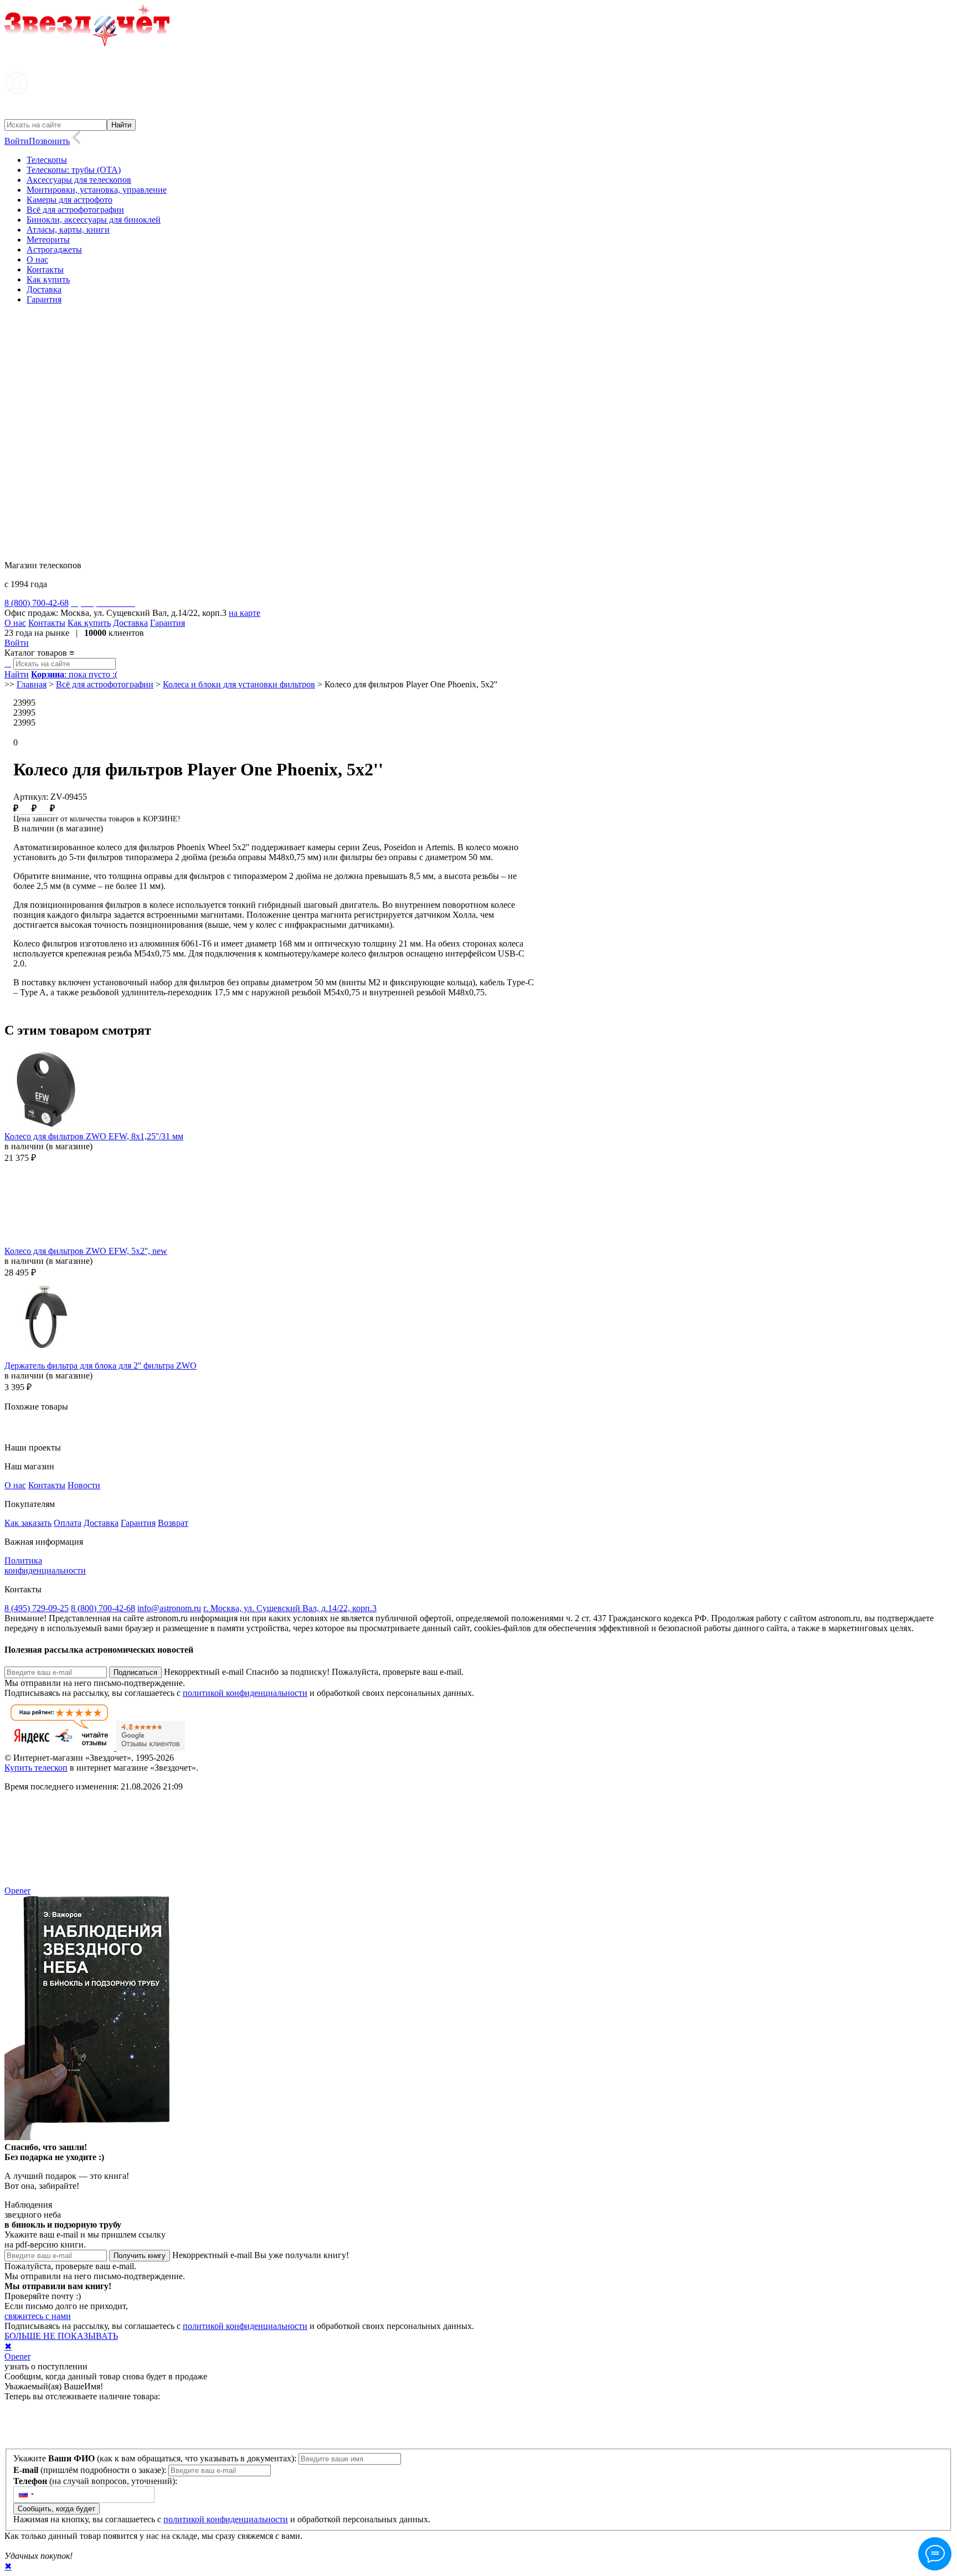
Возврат (173, 1523)
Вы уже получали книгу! (302, 2255)
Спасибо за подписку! (288, 1672)
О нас (37, 259)
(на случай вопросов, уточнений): (95, 2481)
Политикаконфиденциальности (45, 1565)
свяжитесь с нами (38, 2316)
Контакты (45, 269)
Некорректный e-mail (204, 1672)
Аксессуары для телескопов (79, 180)
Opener (17, 1891)
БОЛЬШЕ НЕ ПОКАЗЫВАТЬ (61, 2336)
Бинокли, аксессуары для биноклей (94, 220)
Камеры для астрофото (70, 200)
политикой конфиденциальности (245, 1693)
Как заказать (28, 1523)
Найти (17, 674)
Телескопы (47, 160)
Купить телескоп (36, 1768)
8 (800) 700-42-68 (103, 1608)
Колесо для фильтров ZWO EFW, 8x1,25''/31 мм (94, 1136)
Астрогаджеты (54, 250)
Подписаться (135, 1672)
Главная (32, 684)
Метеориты (48, 240)
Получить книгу (140, 2256)
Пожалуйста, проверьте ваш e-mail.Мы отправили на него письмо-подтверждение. (95, 2271)
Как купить (48, 279)
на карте (245, 613)
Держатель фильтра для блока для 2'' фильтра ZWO (101, 1366)
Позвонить (49, 141)
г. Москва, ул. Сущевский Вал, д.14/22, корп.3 (290, 1608)
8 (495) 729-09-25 (37, 1608)
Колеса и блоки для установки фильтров (239, 684)
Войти (17, 141)
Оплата (68, 1523)
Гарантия (44, 299)
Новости (84, 1485)
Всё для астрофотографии (75, 210)
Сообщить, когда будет (56, 2509)
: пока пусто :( (74, 674)
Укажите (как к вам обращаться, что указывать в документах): (156, 2458)
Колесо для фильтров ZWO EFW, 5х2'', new (86, 1251)
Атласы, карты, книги (68, 230)
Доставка (44, 289)
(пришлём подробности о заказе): (91, 2470)
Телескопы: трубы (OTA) (74, 170)
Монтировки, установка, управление (97, 190)
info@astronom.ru (169, 1608)
